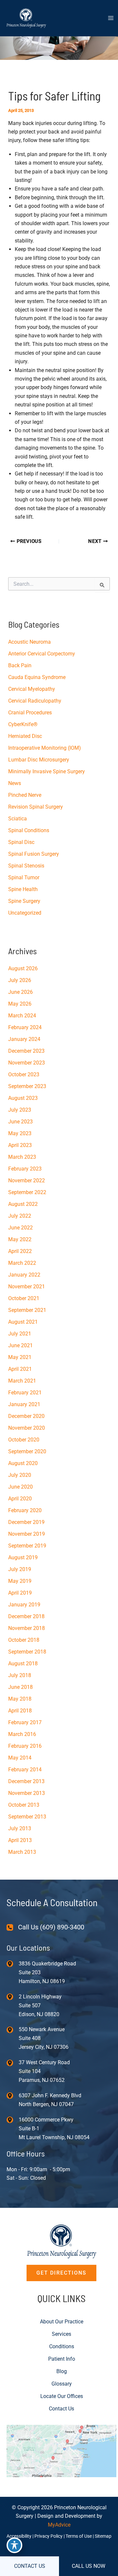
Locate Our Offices (62, 2396)
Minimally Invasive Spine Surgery (47, 771)
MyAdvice (59, 2525)
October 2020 (24, 1440)
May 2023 (20, 1133)
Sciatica (18, 819)
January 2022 (24, 1275)
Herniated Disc (25, 736)
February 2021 (25, 1393)
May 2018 (20, 1699)
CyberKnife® (23, 724)
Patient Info (62, 2359)
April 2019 (20, 1593)
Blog (62, 2371)
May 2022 (20, 1239)
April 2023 (20, 1145)
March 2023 (22, 1157)
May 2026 (20, 1004)
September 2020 (27, 1451)
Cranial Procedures (30, 713)
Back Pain (20, 665)
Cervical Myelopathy (32, 689)
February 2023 (25, 1169)
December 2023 (26, 1051)
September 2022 (27, 1192)
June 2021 (20, 1345)
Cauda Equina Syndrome (37, 677)
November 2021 (27, 1287)
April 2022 (20, 1251)
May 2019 (20, 1581)
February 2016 (25, 1746)
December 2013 (26, 1781)
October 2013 (24, 1805)
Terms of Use (79, 2536)
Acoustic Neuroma (29, 642)
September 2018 (27, 1652)
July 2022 (20, 1216)
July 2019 (20, 1569)
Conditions (62, 2346)
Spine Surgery (24, 901)
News (15, 783)
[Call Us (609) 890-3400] (45, 1927)
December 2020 (26, 1416)
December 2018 (26, 1616)
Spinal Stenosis (26, 866)
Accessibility (19, 2536)
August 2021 (23, 1322)
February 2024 (25, 1027)
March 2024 (22, 1016)
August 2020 (23, 1463)
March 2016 (22, 1734)
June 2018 (20, 1687)
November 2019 (27, 1534)
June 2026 (20, 992)
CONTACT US (30, 2566)
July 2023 (20, 1110)
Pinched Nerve (25, 795)
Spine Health (23, 889)
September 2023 (27, 1086)
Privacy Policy (49, 2536)
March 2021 (22, 1381)
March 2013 (22, 1852)
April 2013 (20, 1840)
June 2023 (20, 1122)
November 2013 (27, 1793)
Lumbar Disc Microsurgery (39, 760)
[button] (61, 2273)
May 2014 (20, 1758)
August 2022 (23, 1204)
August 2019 (23, 1557)
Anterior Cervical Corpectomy (42, 654)
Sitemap (103, 2536)
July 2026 (20, 980)
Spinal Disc (21, 842)
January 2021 (24, 1404)
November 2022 (27, 1181)
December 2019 (26, 1522)
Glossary (62, 2384)
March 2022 (22, 1263)
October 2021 (24, 1298)
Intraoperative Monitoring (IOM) (45, 748)
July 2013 (20, 1828)
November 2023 (27, 1063)
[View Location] (13, 1964)
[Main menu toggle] (111, 18)
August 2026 (23, 968)
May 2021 (20, 1357)
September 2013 (27, 1817)
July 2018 (20, 1675)
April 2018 (20, 1711)
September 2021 (27, 1310)
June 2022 (20, 1228)
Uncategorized (25, 913)
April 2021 (20, 1369)
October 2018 (24, 1640)
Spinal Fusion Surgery (34, 854)
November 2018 (27, 1628)
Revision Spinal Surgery (36, 807)
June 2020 (20, 1487)
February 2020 (25, 1510)
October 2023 (24, 1074)
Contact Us (61, 2409)
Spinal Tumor (24, 877)
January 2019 (24, 1605)
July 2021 (20, 1334)
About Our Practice (62, 2322)
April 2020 (20, 1499)
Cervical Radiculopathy (35, 701)
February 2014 (25, 1770)
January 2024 (24, 1039)
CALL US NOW (88, 2566)
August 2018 (23, 1664)
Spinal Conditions (29, 830)
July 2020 (20, 1475)
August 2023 (23, 1098)
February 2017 (25, 1722)
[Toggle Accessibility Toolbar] (14, 2545)
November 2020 (27, 1428)
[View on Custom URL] (61, 2451)
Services (61, 2334)
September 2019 (27, 1546)
